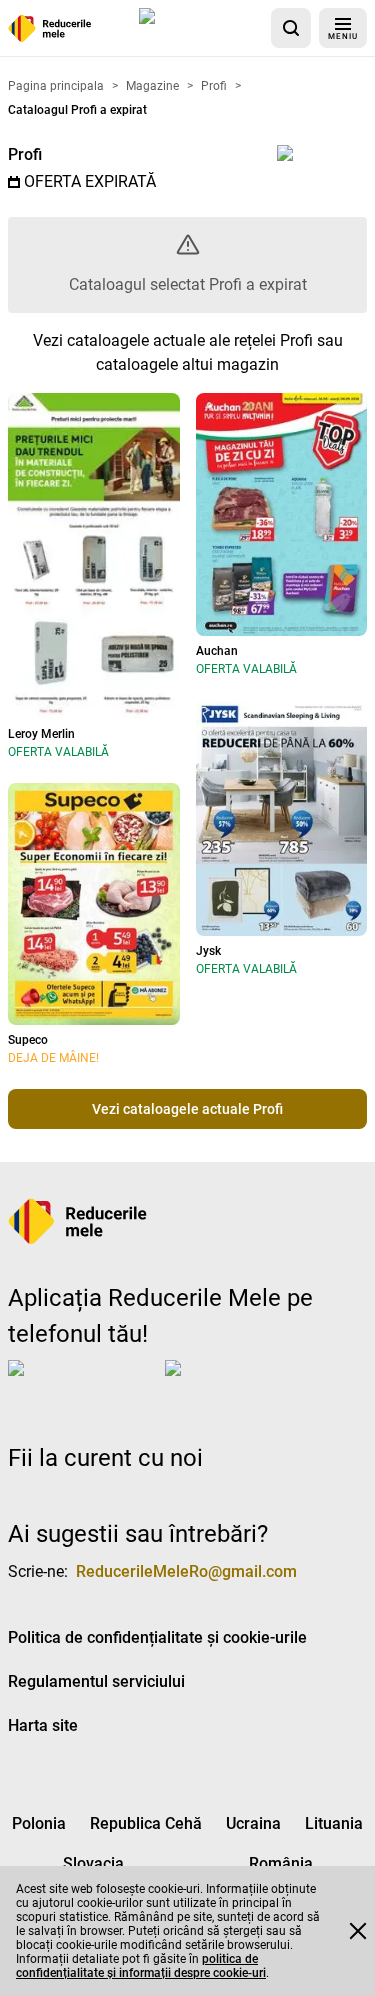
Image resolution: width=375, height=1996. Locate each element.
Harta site (43, 1725)
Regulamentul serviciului (96, 1681)
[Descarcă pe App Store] (201, 28)
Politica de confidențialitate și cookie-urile (157, 1637)
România (281, 1863)
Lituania (334, 1823)
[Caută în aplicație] (291, 28)
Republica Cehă (146, 1823)
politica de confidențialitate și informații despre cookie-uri (141, 1966)
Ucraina (253, 1823)
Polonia (39, 1823)
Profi (25, 154)
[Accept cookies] (358, 1931)
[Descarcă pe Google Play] (245, 1384)
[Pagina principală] (50, 28)
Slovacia (93, 1863)
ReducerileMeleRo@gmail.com (186, 1571)
